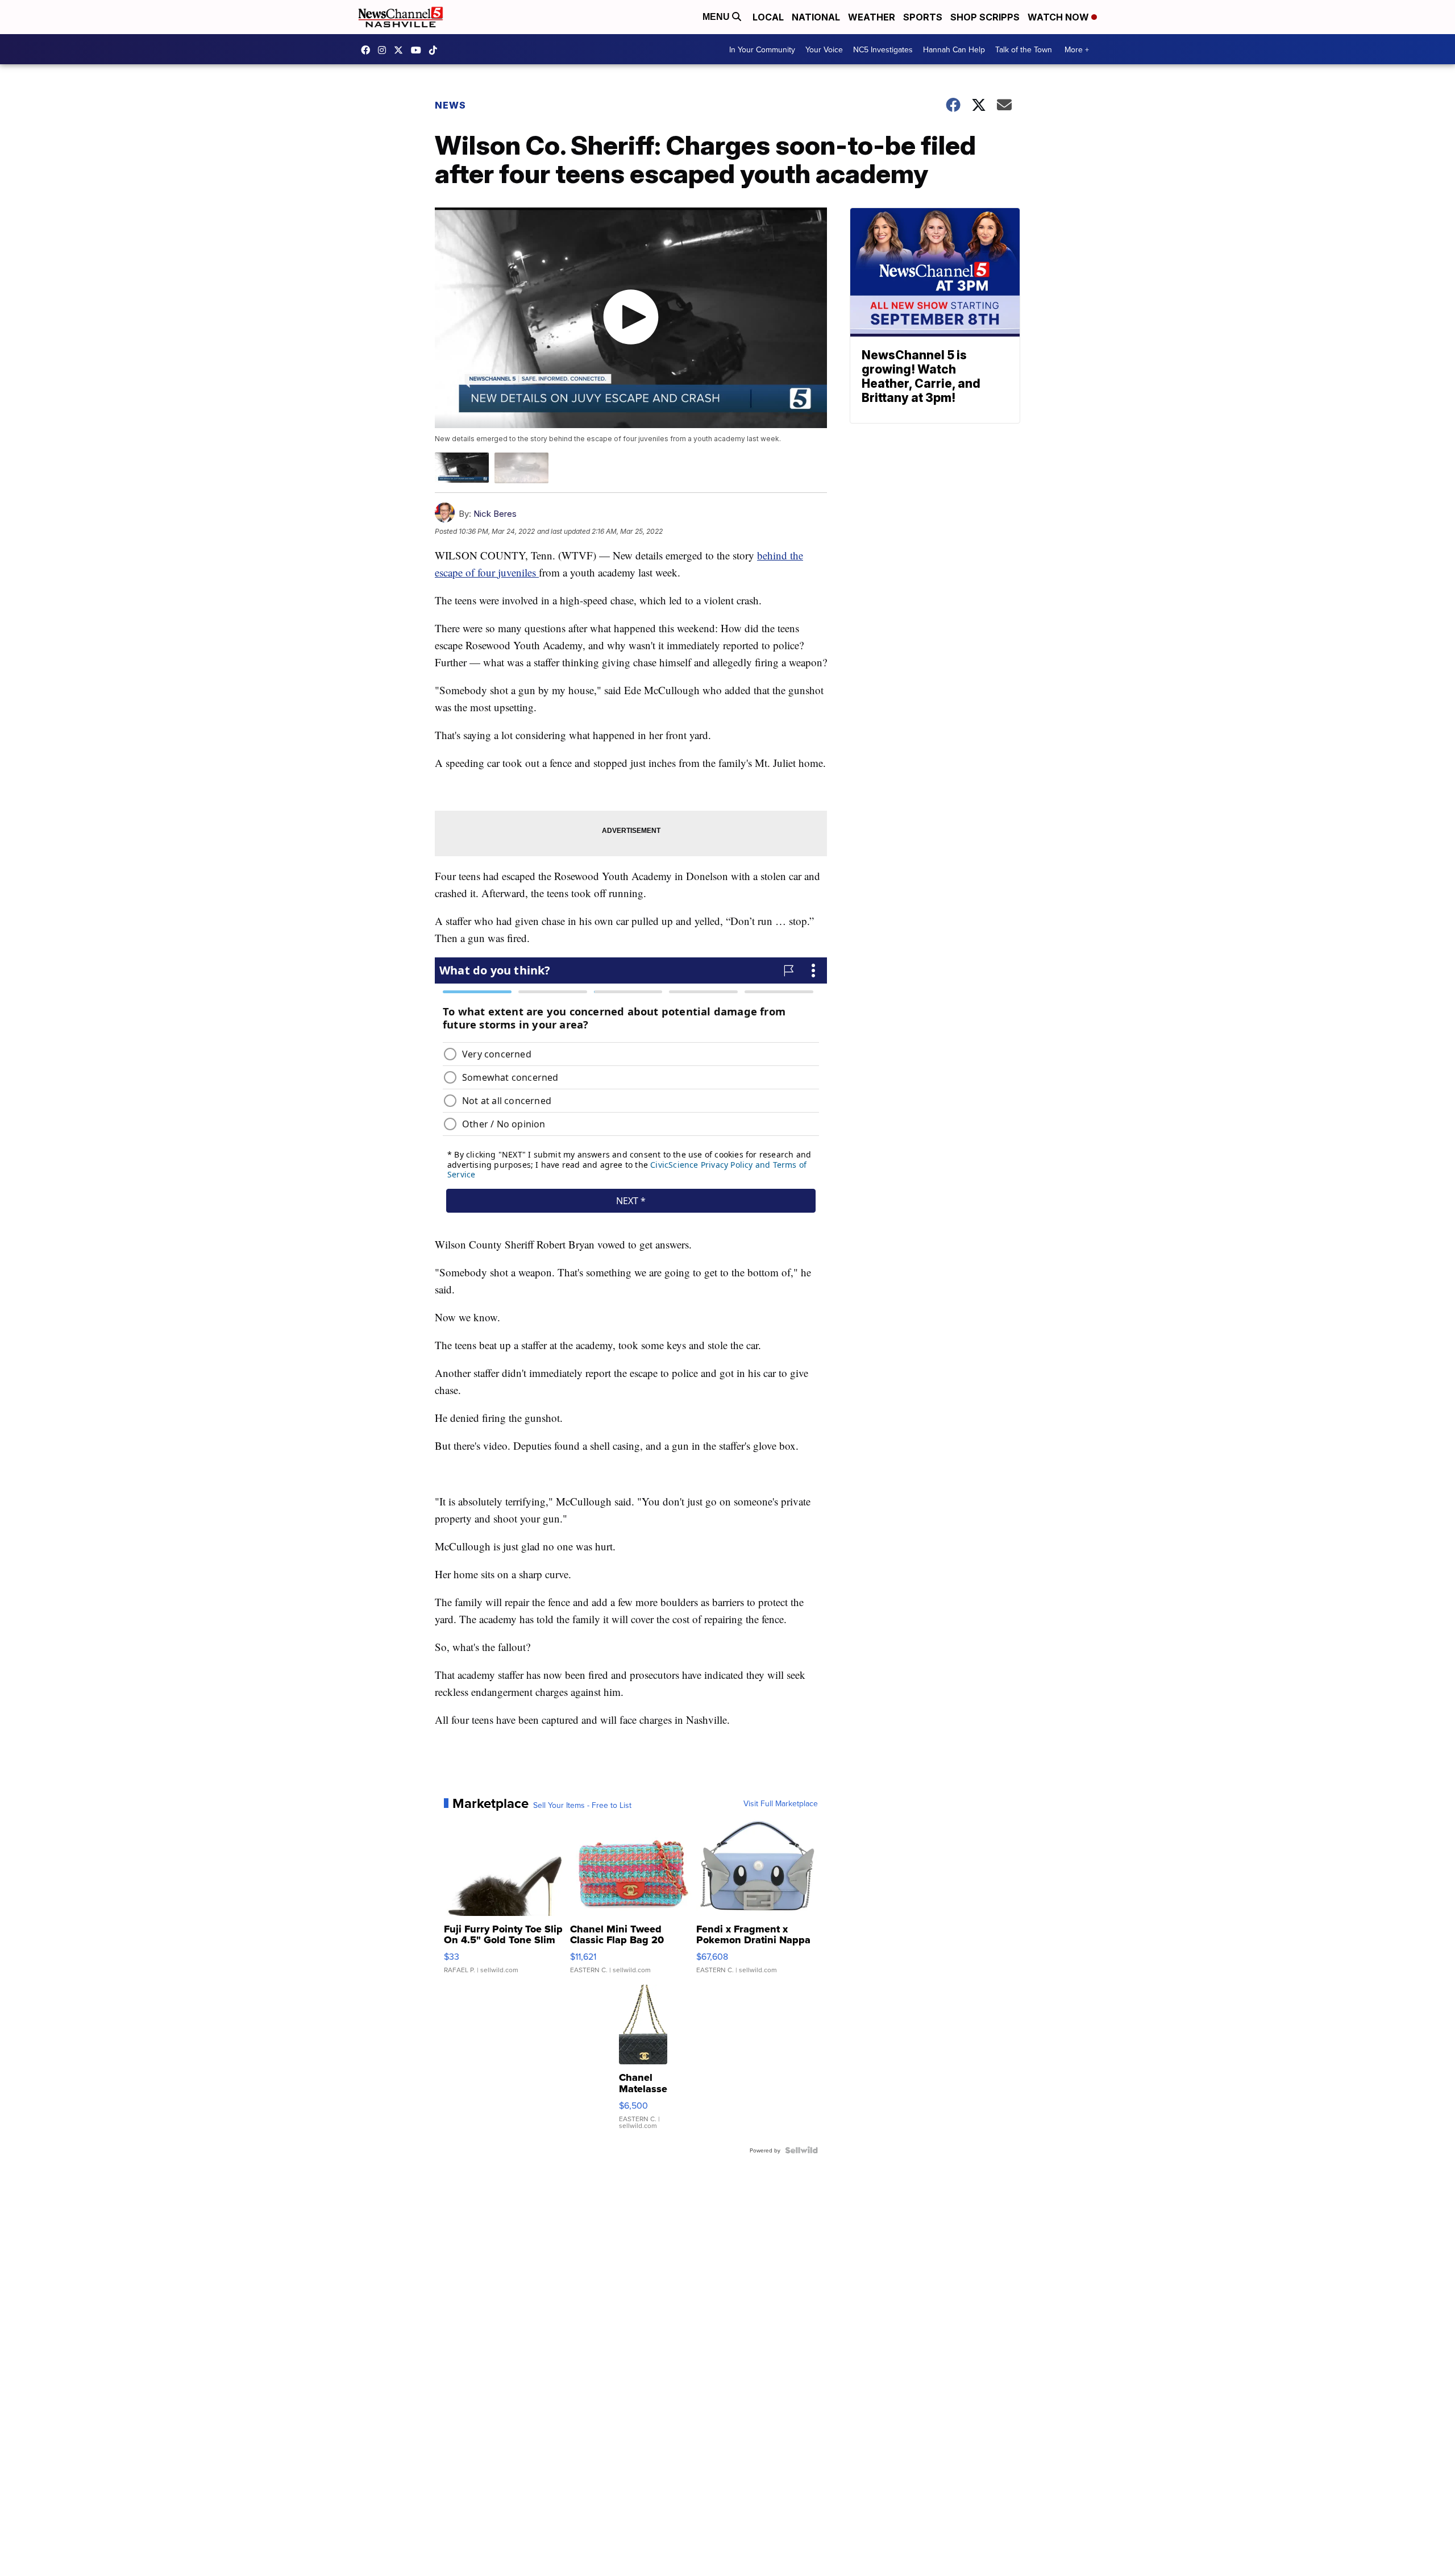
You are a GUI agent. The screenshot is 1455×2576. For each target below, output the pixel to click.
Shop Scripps (985, 17)
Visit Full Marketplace (781, 1803)
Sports (923, 17)
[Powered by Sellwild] (801, 2150)
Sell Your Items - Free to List (582, 1805)
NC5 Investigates (883, 49)
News (450, 105)
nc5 (401, 50)
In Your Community (762, 49)
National (816, 17)
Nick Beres (495, 514)
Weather (872, 17)
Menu (717, 17)
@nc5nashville (436, 50)
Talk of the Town (1024, 49)
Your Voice (824, 49)
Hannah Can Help (954, 49)
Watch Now (1059, 17)
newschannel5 (368, 50)
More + (1077, 49)
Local (768, 17)
